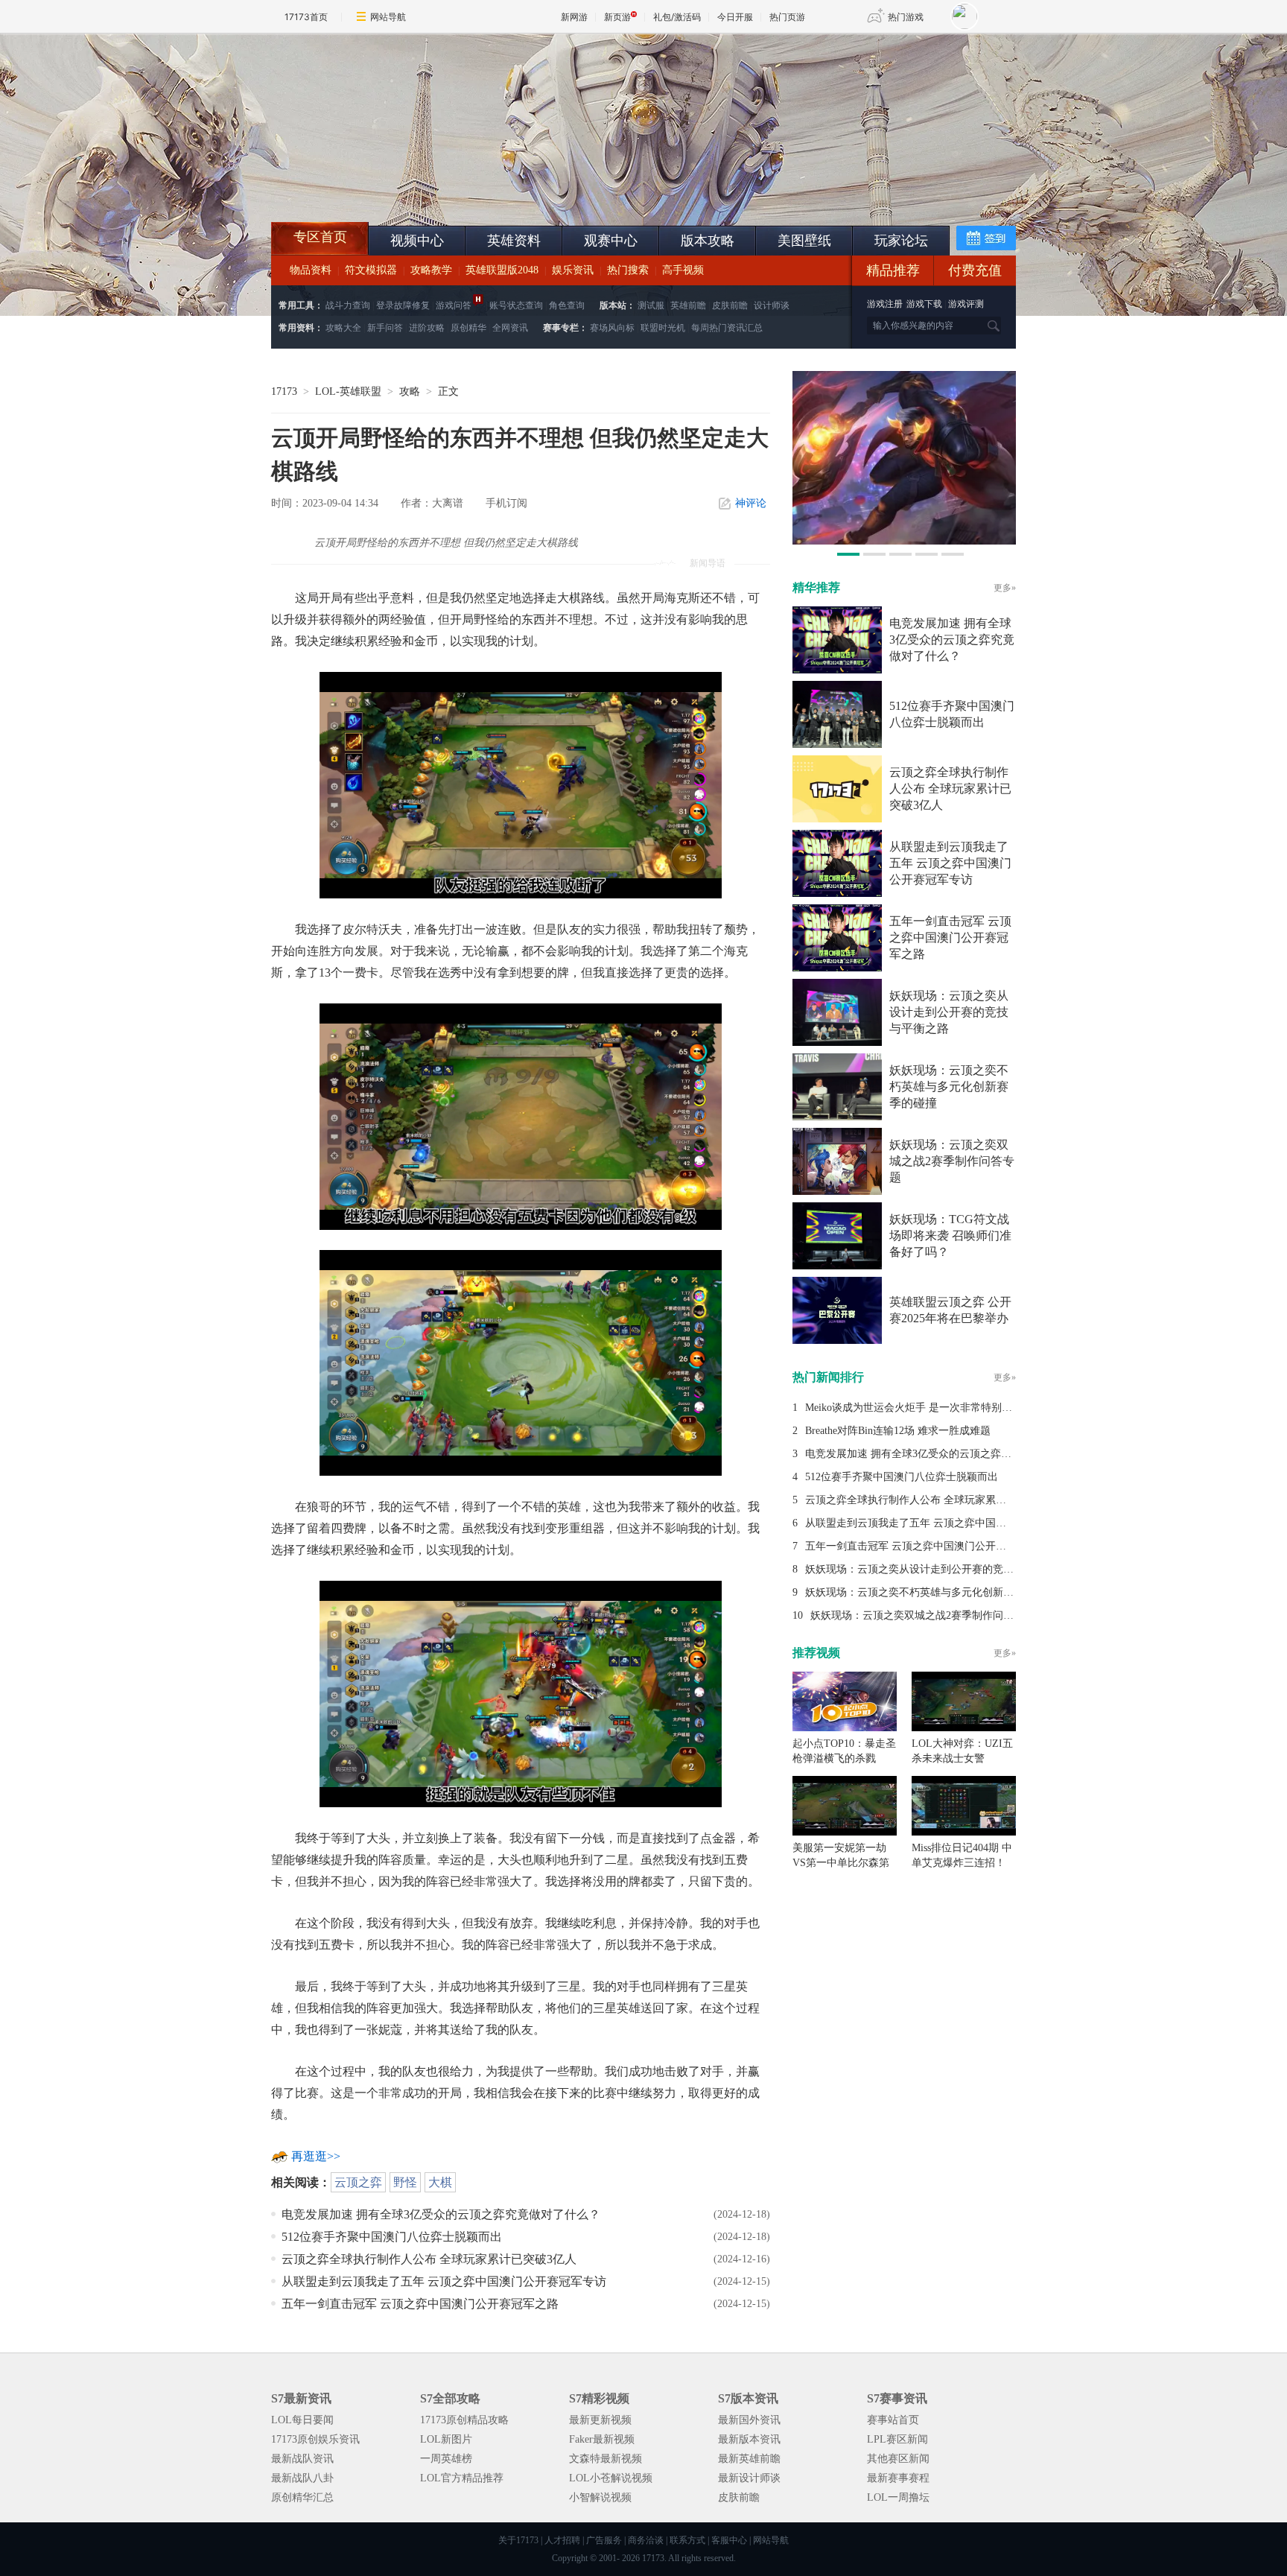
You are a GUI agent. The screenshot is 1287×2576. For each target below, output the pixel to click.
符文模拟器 (371, 270)
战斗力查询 (348, 305)
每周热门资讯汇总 (727, 328)
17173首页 (306, 17)
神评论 (751, 503)
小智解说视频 (600, 2497)
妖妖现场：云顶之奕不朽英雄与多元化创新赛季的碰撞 (949, 1086)
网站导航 (388, 17)
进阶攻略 (427, 328)
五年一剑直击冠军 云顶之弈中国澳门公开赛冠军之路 (420, 2304)
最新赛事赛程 (898, 2478)
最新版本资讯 (749, 2439)
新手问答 (385, 328)
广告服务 (604, 2540)
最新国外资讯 (749, 2420)
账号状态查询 (516, 305)
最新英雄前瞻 (749, 2459)
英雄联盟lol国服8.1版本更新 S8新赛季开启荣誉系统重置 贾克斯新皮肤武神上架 (387, 186)
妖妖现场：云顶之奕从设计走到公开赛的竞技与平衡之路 (949, 1012)
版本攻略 (708, 241)
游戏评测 (966, 304)
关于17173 (518, 2540)
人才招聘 (562, 2540)
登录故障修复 (403, 305)
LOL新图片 (446, 2439)
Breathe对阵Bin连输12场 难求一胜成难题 (898, 1431)
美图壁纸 (804, 241)
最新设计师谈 (749, 2478)
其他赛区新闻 (898, 2459)
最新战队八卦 (302, 2478)
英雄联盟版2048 (502, 270)
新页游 (617, 17)
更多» (1005, 588)
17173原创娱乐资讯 (315, 2439)
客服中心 (729, 2540)
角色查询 (567, 305)
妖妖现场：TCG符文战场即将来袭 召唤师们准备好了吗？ (950, 1235)
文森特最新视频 (606, 2459)
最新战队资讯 (302, 2459)
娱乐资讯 (573, 270)
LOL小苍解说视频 (611, 2478)
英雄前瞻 (688, 305)
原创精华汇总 (302, 2497)
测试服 (651, 305)
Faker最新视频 (602, 2439)
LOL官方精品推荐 (462, 2478)
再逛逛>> (316, 2156)
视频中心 (417, 241)
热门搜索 (628, 270)
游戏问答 (454, 305)
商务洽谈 (646, 2540)
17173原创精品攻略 (464, 2420)
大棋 (440, 2182)
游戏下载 (924, 304)
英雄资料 (514, 241)
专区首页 (320, 237)
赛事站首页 (893, 2420)
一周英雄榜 (446, 2459)
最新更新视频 (600, 2420)
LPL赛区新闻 (897, 2439)
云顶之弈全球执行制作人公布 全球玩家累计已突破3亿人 (429, 2259)
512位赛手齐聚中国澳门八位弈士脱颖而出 (392, 2237)
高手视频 (683, 270)
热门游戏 (906, 17)
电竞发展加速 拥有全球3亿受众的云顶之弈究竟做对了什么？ (441, 2214)
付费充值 (975, 270)
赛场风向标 (612, 328)
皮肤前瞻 (730, 305)
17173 (284, 391)
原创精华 (468, 328)
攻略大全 (343, 328)
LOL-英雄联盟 (348, 391)
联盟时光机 (663, 328)
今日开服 (735, 17)
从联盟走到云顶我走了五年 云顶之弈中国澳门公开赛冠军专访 (444, 2281)
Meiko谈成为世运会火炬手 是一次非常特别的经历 (919, 1408)
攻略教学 (431, 270)
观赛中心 (611, 241)
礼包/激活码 (677, 17)
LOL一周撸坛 (898, 2497)
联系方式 (687, 2540)
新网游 (574, 17)
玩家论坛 (901, 241)
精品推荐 (893, 270)
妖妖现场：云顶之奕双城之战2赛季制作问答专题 (952, 1161)
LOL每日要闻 (302, 2420)
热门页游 (787, 17)
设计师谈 (772, 305)
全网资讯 (510, 328)
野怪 (405, 2182)
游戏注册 (886, 304)
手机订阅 (506, 503)
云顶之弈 (358, 2182)
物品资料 (311, 270)
